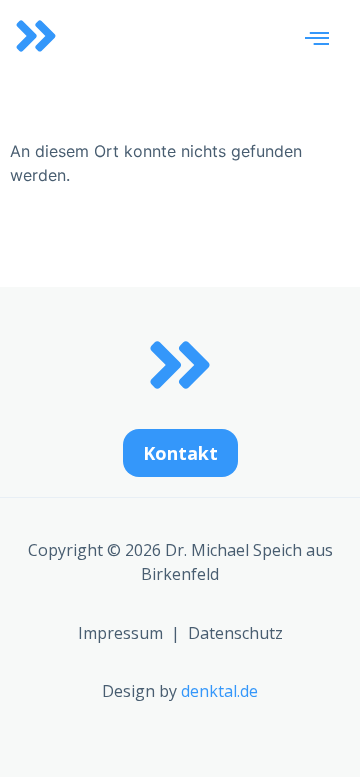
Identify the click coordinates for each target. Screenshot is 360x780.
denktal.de (219, 691)
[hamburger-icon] (316, 39)
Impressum (120, 633)
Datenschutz (235, 633)
